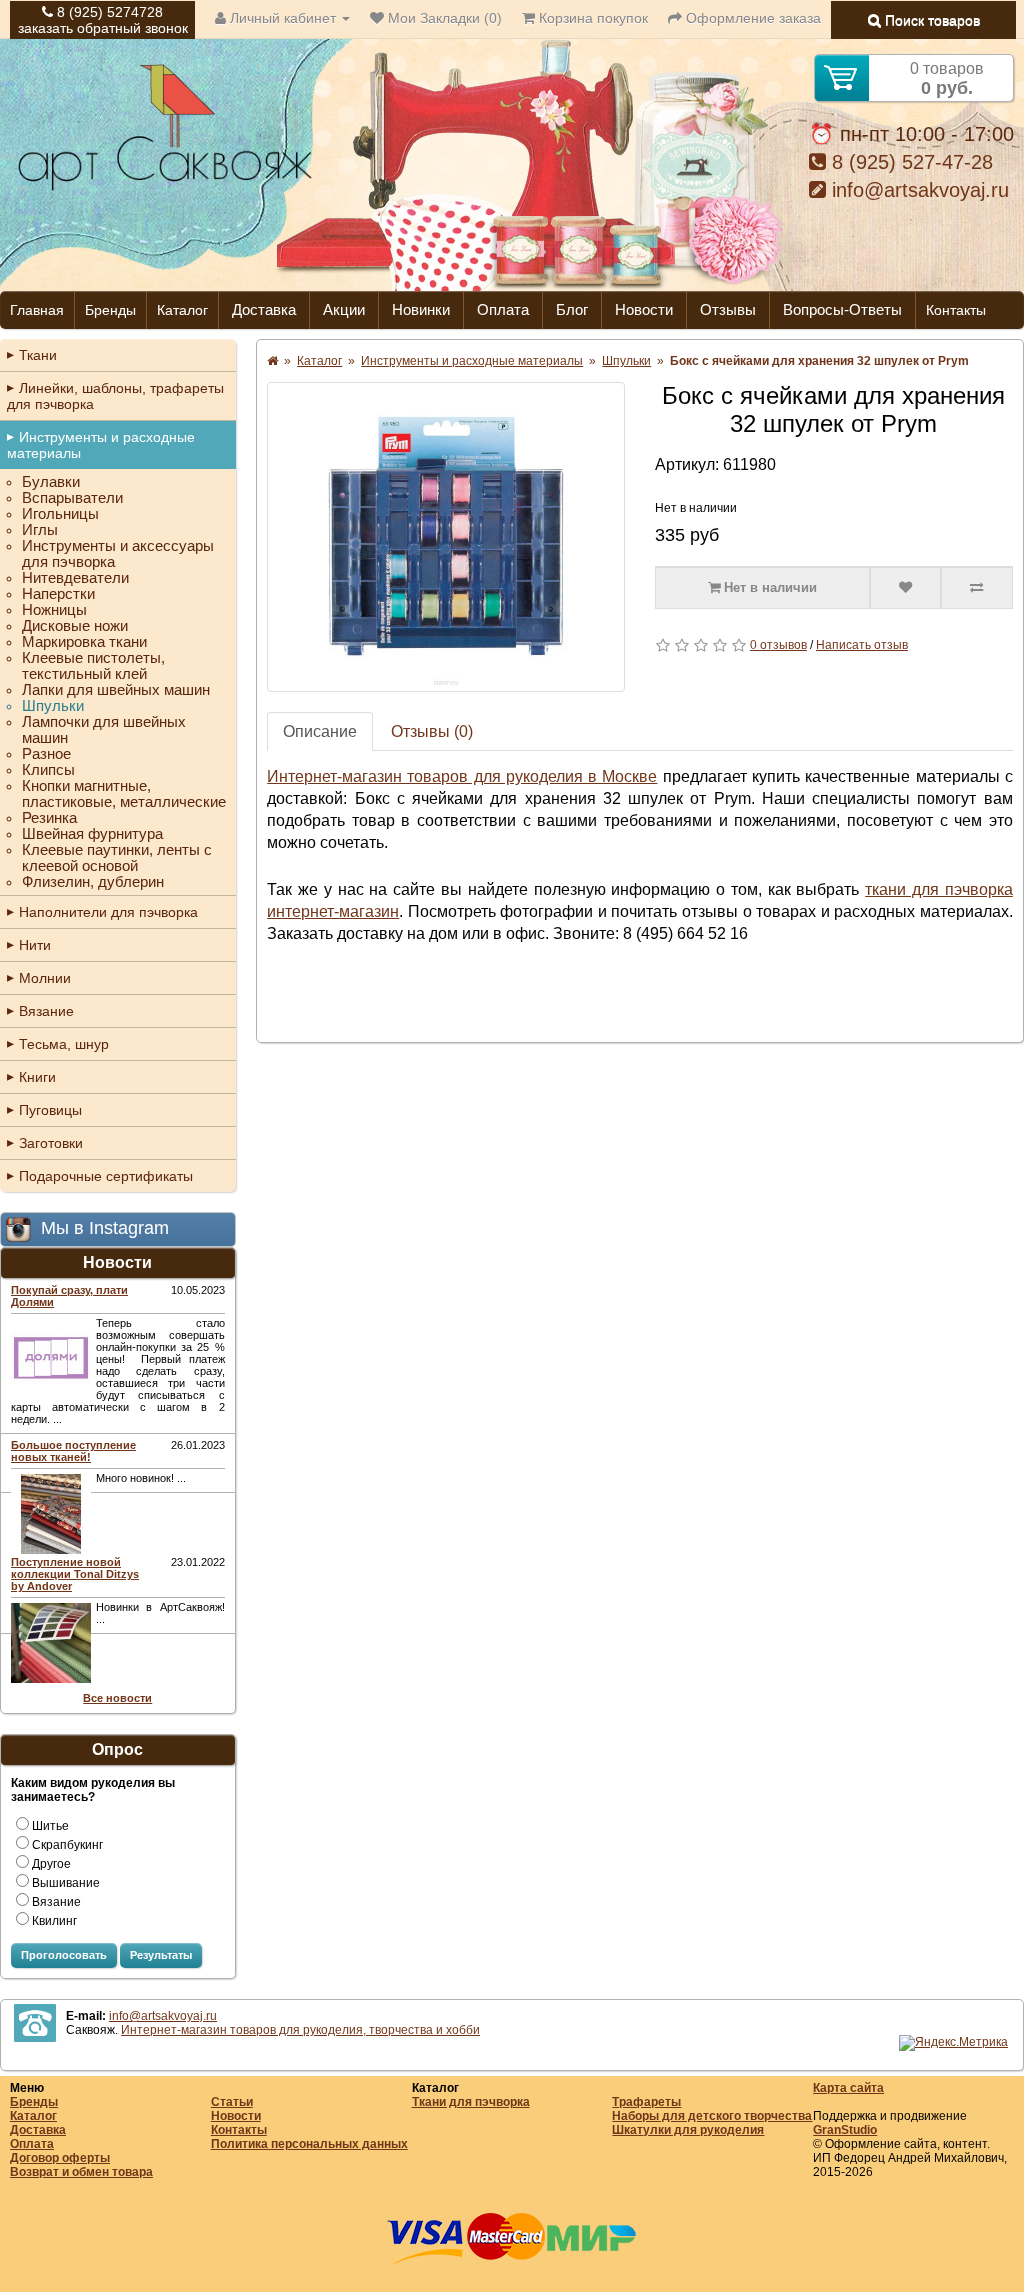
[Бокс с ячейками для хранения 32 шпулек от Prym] (446, 537)
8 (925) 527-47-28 (909, 162)
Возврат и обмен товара (81, 2172)
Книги (37, 1077)
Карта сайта (848, 2088)
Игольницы (60, 514)
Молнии (45, 978)
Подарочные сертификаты (106, 1176)
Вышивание (66, 1883)
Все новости (117, 1698)
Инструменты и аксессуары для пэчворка (118, 554)
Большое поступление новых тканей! (73, 1451)
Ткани (38, 355)
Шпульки (53, 706)
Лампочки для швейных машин (104, 730)
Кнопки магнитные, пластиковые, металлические (124, 794)
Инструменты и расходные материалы (101, 445)
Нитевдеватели (75, 578)
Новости (644, 309)
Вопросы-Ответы (842, 309)
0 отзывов (778, 645)
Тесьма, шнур (64, 1044)
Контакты (956, 310)
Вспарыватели (72, 498)
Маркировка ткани (84, 642)
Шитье (50, 1826)
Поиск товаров (930, 20)
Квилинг (54, 1921)
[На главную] (165, 188)
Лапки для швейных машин (116, 690)
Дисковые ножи (75, 626)
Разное (46, 754)
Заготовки (51, 1143)
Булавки (51, 482)
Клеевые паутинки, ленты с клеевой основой (117, 858)
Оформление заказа (751, 18)
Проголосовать (64, 1955)
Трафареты (646, 2102)
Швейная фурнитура (92, 834)
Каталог (182, 310)
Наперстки (58, 594)
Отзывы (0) (432, 731)
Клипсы (48, 770)
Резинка (49, 818)
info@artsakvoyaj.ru (917, 190)
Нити (35, 945)
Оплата (503, 309)
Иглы (40, 530)
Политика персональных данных (309, 2144)
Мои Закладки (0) (443, 18)
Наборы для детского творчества (712, 2116)
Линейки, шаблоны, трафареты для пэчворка (115, 396)
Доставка (264, 309)
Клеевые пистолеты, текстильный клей (93, 666)
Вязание (46, 1011)
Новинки (421, 309)
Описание (320, 731)
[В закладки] (906, 588)
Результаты (161, 1955)
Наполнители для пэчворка (108, 912)
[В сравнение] (977, 588)
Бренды (110, 310)
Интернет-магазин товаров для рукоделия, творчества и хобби (300, 2030)
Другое (51, 1864)
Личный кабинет (283, 18)
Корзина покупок (591, 18)
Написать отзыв (862, 645)
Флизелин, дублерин (93, 882)
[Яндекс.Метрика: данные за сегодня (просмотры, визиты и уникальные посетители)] (953, 2043)
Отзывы (728, 309)
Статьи (232, 2102)
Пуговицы (50, 1110)
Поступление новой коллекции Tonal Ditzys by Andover (75, 1574)
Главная (37, 310)
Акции (344, 309)
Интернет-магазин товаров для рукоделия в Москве (462, 776)
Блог (572, 309)
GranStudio (845, 2130)
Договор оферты (60, 2158)
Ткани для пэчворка (471, 2102)
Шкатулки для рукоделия (688, 2130)
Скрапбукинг (67, 1845)
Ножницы (54, 610)
